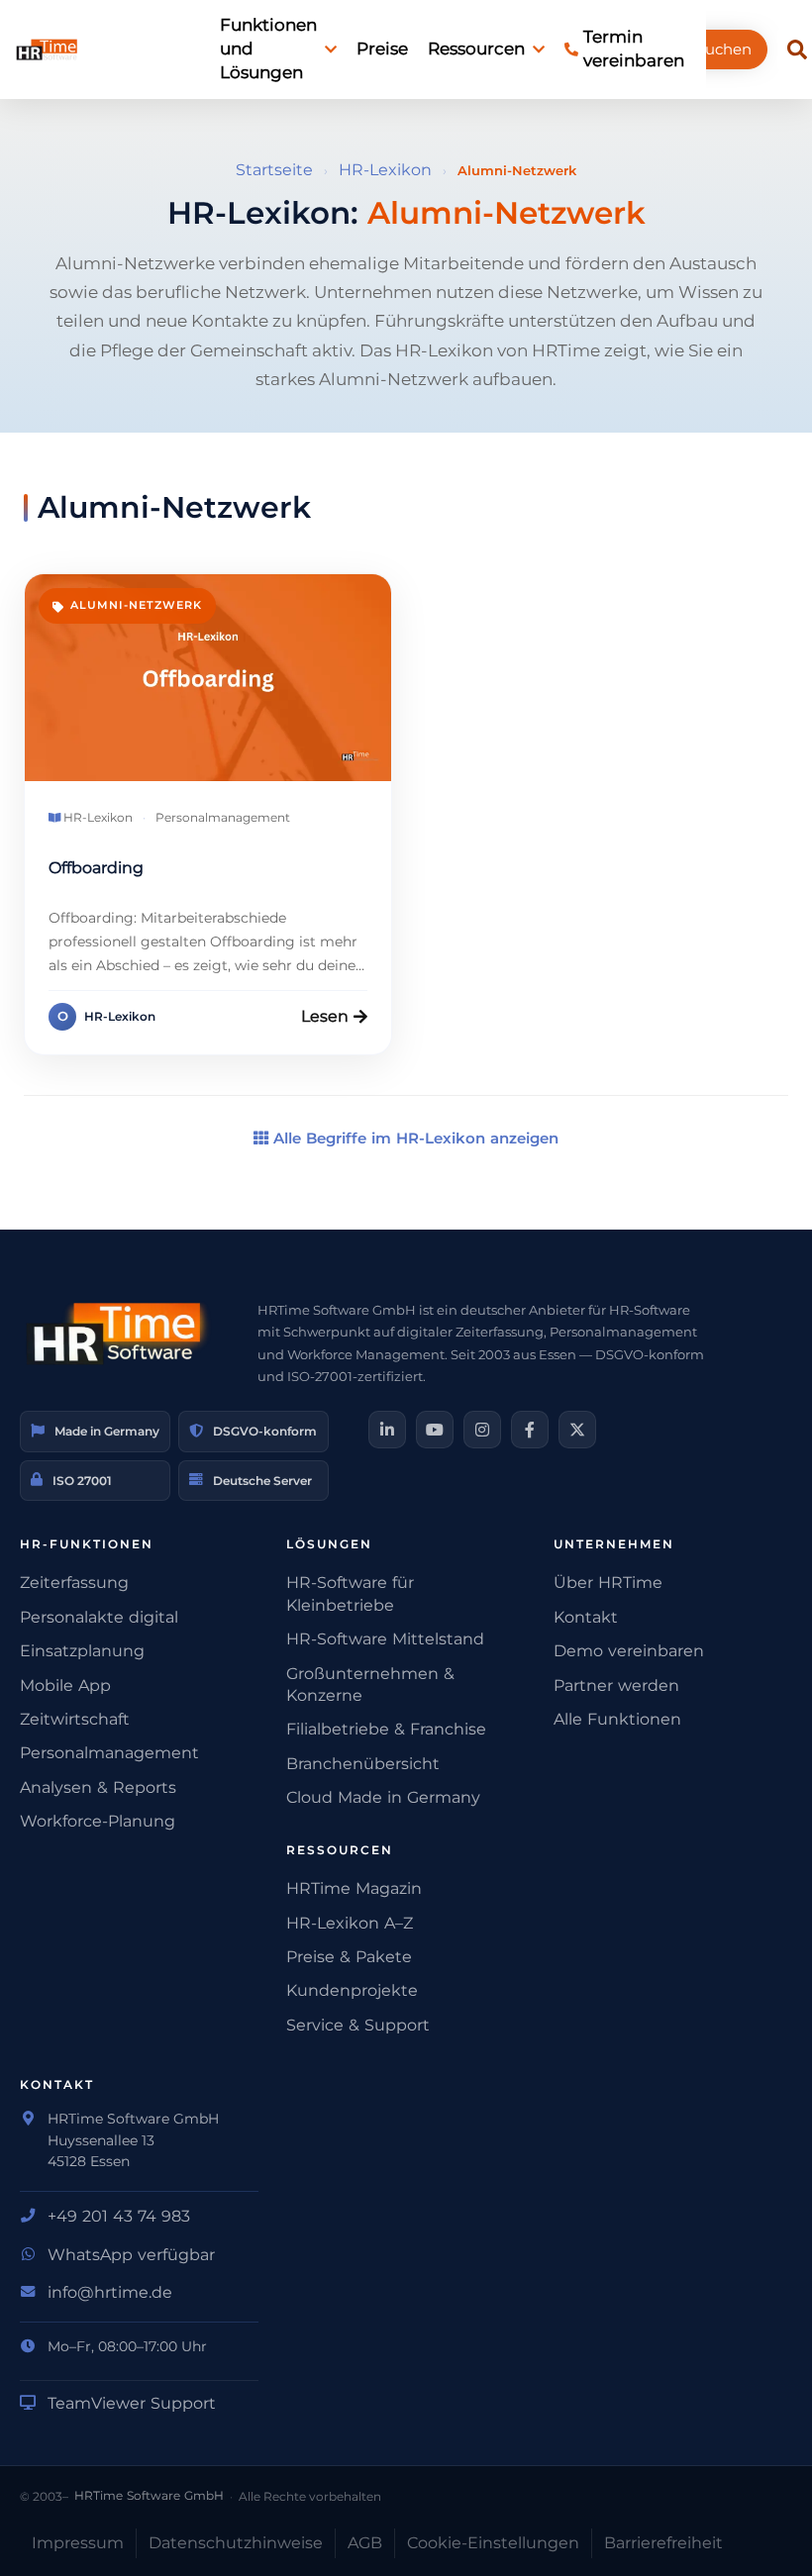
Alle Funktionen (617, 1719)
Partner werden (616, 1685)
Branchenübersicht (363, 1764)
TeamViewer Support (132, 2403)
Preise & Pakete (349, 1957)
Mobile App (65, 1685)
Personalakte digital (99, 1617)
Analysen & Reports (98, 1787)
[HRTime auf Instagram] (482, 1430)
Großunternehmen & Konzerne (370, 1684)
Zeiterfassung (74, 1583)
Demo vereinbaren (629, 1651)
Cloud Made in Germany (383, 1797)
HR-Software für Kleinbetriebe (350, 1593)
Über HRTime (608, 1583)
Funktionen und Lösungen (268, 49)
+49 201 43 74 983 (119, 2216)
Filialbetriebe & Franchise (386, 1729)
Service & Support (358, 2025)
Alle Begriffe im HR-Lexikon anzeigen (413, 1138)
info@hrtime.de (110, 2292)
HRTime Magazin (354, 1888)
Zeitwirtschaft (75, 1719)
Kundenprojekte (352, 1990)
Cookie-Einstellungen (493, 2543)
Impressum (78, 2543)
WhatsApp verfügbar (131, 2255)
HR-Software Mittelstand (385, 1639)
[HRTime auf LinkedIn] (387, 1430)
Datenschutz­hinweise (236, 2543)
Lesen (325, 1016)
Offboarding (96, 868)
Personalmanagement (109, 1753)
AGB (365, 2543)
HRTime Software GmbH (149, 2495)
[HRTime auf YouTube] (435, 1430)
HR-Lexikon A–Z (350, 1923)
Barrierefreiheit (663, 2543)
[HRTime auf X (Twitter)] (577, 1430)
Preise (382, 49)
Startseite (274, 170)
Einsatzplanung (82, 1651)
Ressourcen (476, 49)
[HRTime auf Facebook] (530, 1430)
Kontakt (586, 1617)
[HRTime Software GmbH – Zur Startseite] (119, 1334)
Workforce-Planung (98, 1821)
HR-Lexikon (385, 170)
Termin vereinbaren (634, 49)
